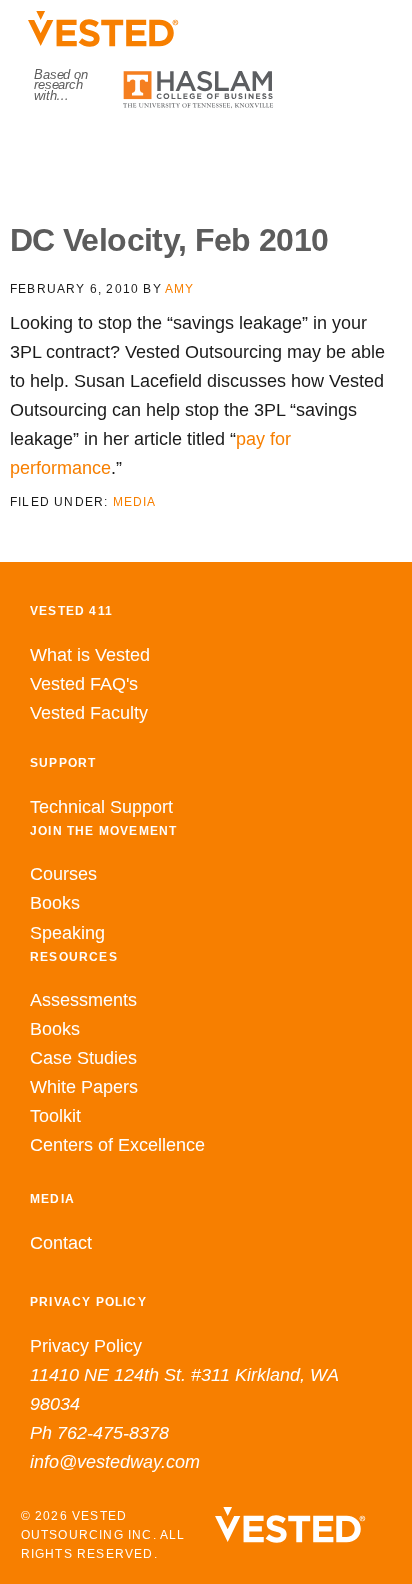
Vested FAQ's (84, 684)
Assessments (83, 1000)
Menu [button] (206, 151)
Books (55, 903)
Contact (61, 1243)
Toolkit (55, 1116)
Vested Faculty (89, 713)
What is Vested (90, 655)
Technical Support (101, 807)
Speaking (67, 933)
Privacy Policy (86, 1346)
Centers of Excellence (117, 1145)
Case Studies (83, 1058)
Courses (63, 874)
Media (135, 502)
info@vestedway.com (115, 1462)
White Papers (84, 1087)
